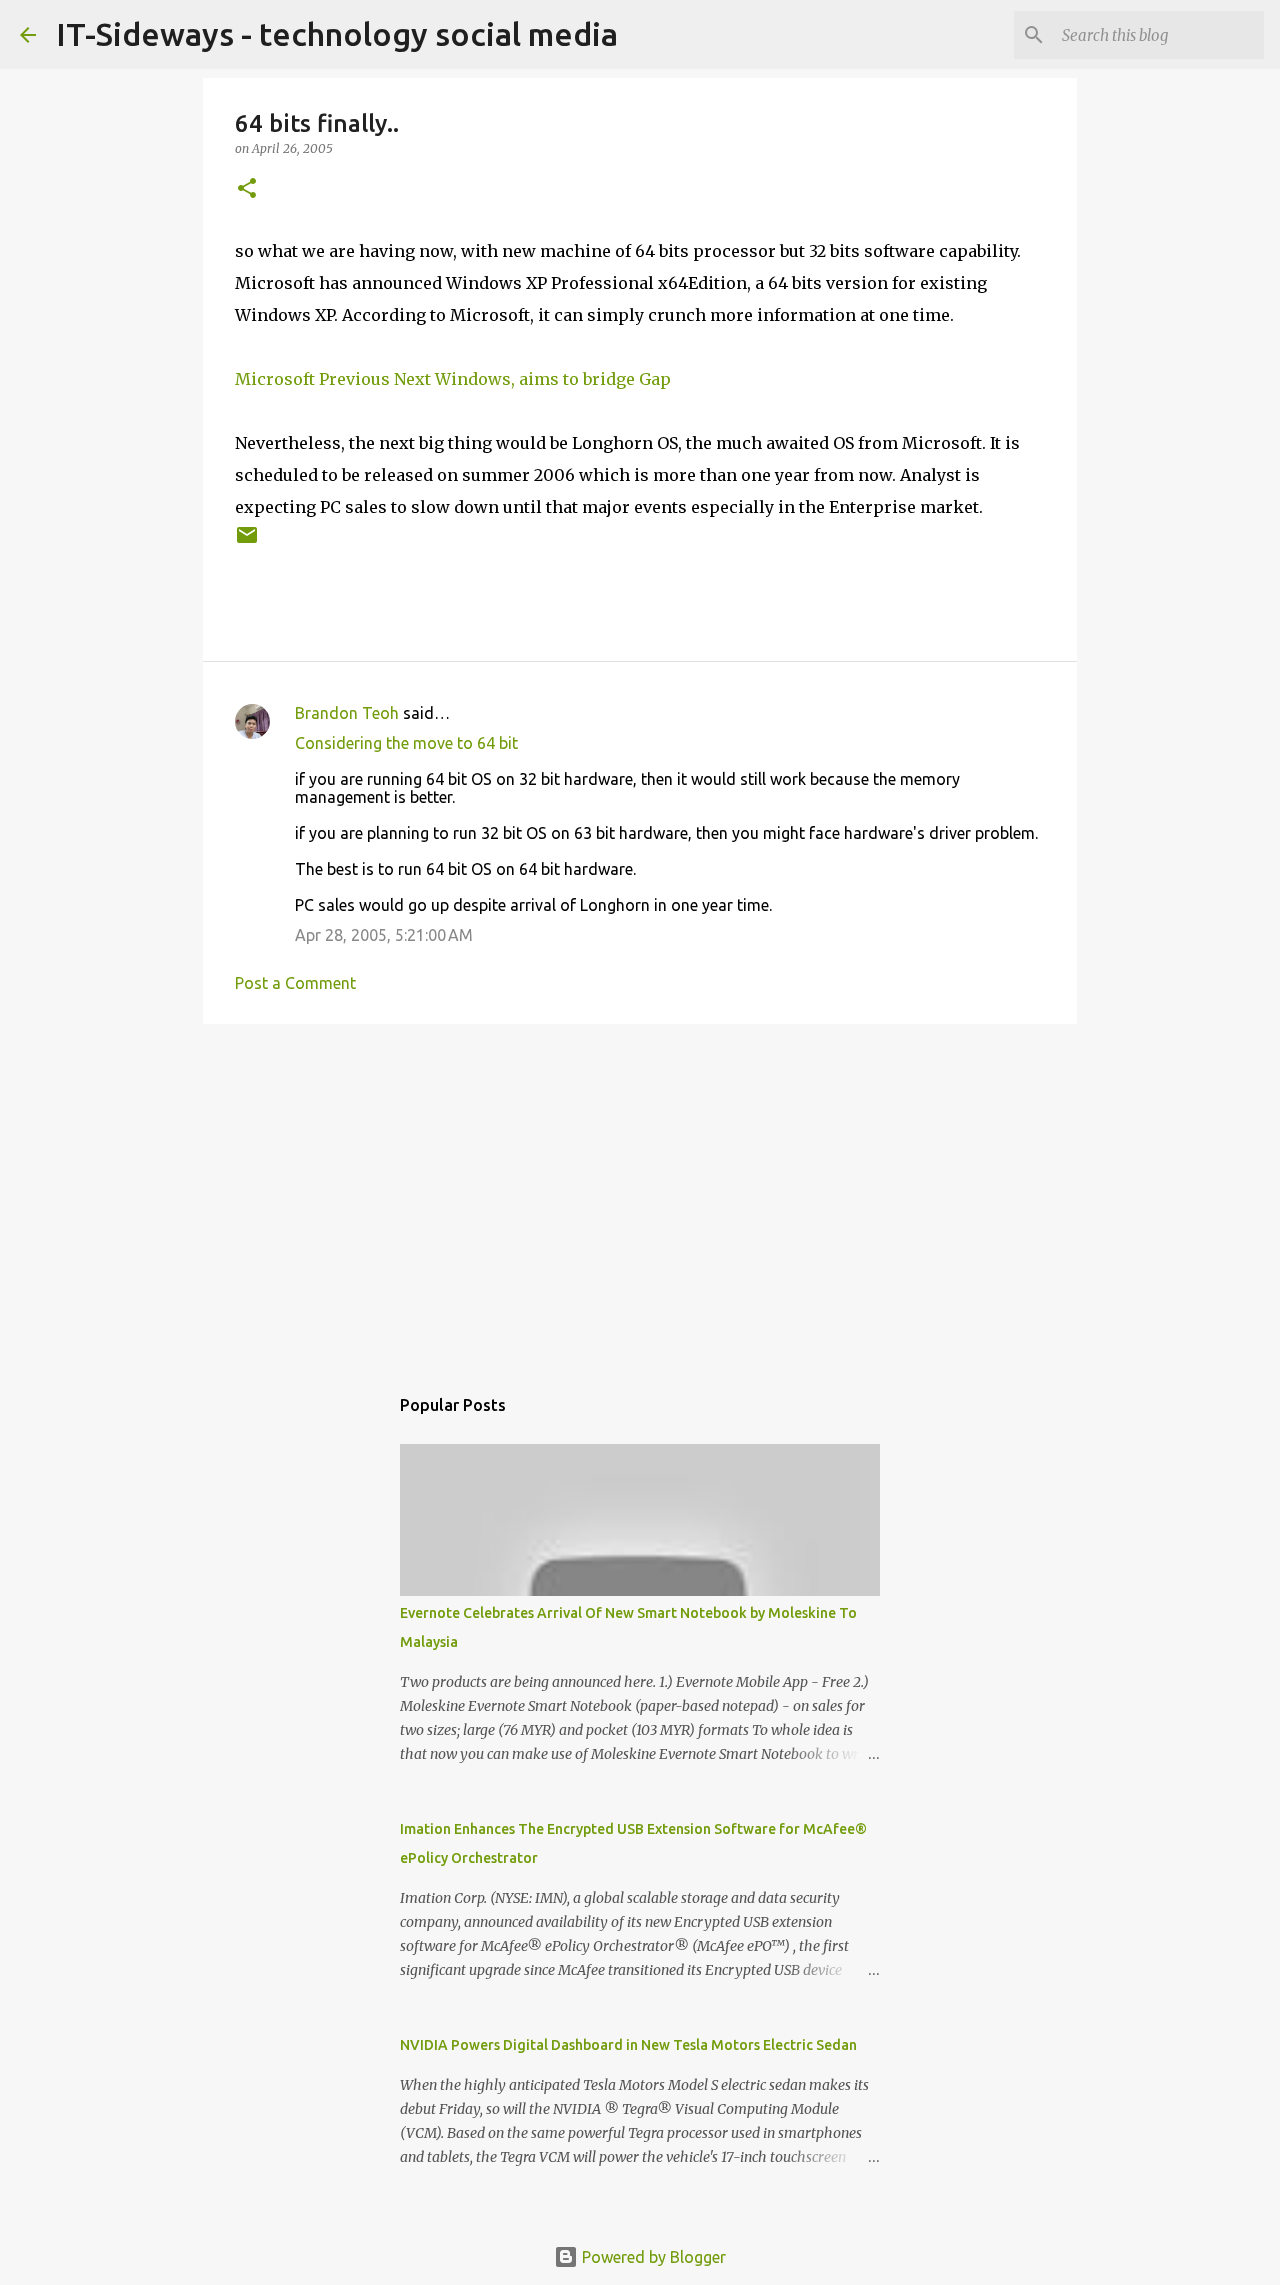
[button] (247, 189)
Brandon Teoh (347, 713)
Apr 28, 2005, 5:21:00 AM (384, 935)
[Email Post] (247, 542)
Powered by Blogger (652, 2257)
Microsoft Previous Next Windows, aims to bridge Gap (453, 379)
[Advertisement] (640, 1194)
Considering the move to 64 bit (406, 743)
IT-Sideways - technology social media (337, 34)
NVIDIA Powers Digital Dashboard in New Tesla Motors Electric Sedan (628, 2045)
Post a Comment (295, 983)
